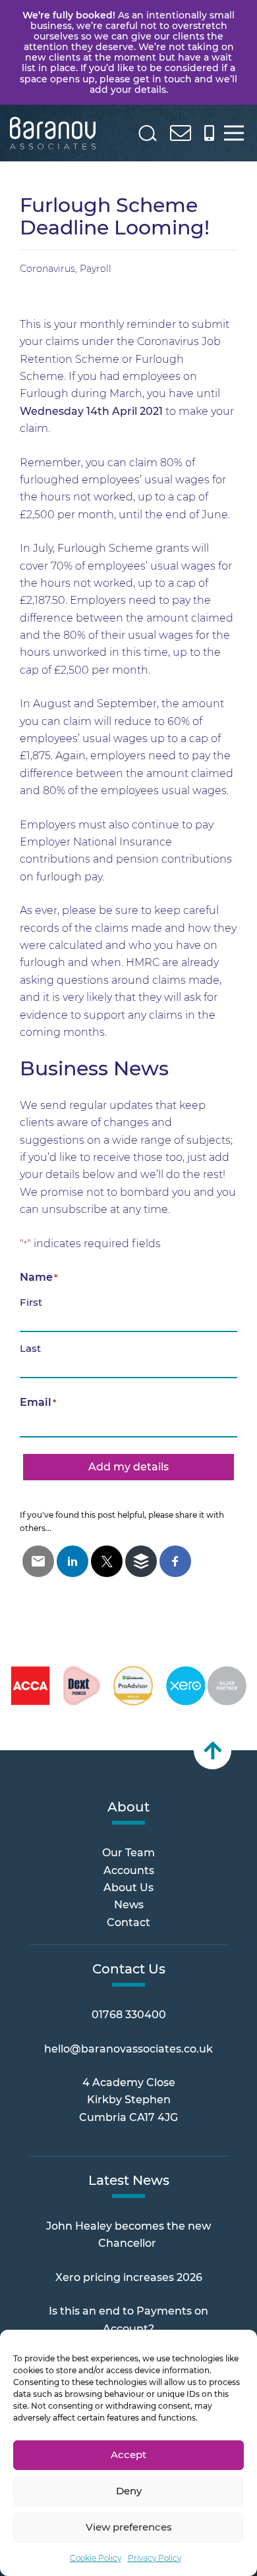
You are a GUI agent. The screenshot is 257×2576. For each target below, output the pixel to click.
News (129, 1905)
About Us (128, 1888)
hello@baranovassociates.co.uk (128, 2049)
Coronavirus (47, 269)
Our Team (128, 1853)
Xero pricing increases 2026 (129, 2277)
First (31, 1302)
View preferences (129, 2527)
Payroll (96, 269)
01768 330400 (129, 2015)
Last (30, 1348)
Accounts (129, 1870)
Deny (129, 2491)
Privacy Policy (155, 2558)
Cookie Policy (96, 2558)
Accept (128, 2455)
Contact (128, 1922)
